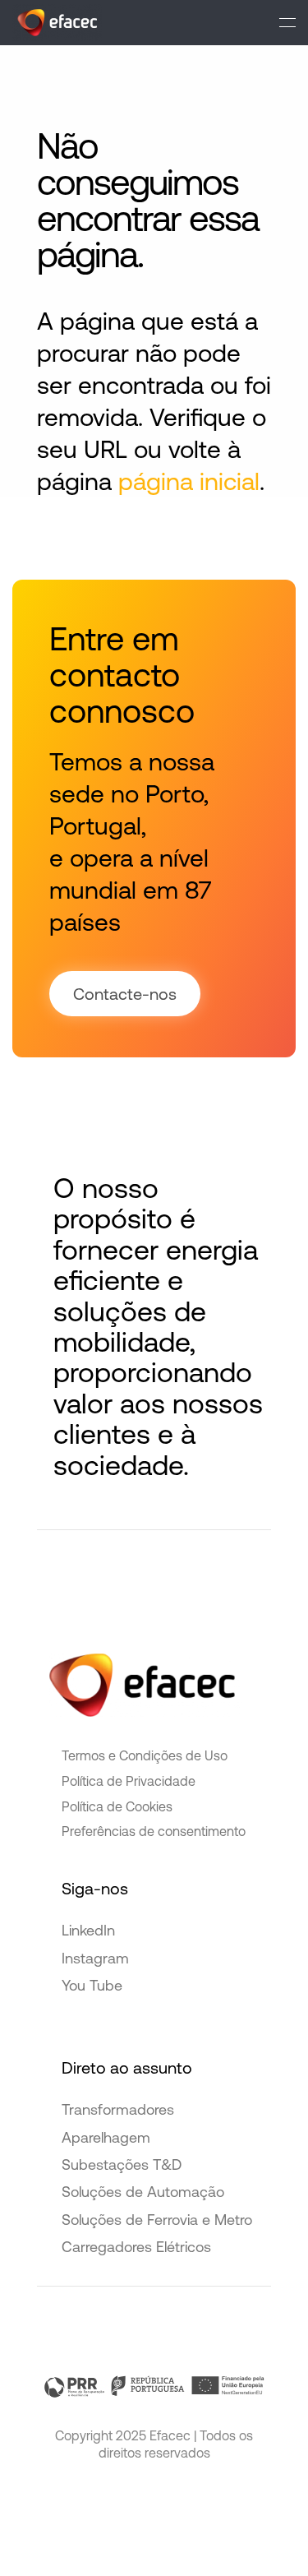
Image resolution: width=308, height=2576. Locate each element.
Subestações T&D (122, 2164)
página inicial (189, 481)
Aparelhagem (106, 2137)
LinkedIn (88, 1930)
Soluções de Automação (143, 2192)
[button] (287, 23)
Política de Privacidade (129, 1781)
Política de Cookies (117, 1806)
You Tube (92, 1985)
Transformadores (118, 2109)
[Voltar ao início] (57, 23)
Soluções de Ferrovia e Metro (157, 2220)
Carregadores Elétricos (136, 2247)
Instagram (95, 1958)
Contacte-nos (125, 994)
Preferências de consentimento (154, 1831)
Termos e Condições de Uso (145, 1755)
